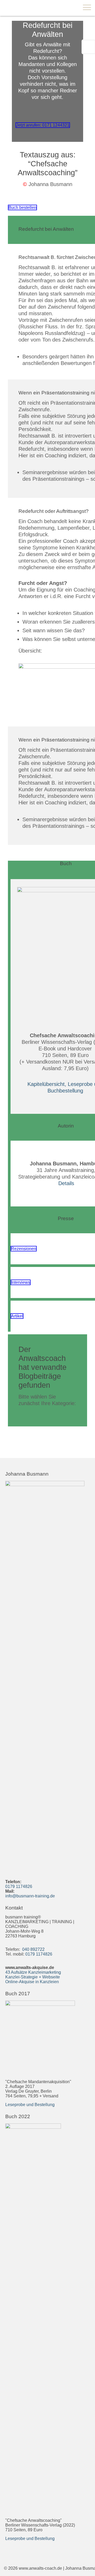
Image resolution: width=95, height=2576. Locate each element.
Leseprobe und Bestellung (30, 2105)
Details (66, 1183)
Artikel (17, 1316)
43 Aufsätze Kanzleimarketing (33, 1972)
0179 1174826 (19, 1886)
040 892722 (33, 1949)
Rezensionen (24, 1249)
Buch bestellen (22, 207)
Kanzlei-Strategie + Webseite (33, 1977)
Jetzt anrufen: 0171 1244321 (43, 125)
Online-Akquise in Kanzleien (32, 1982)
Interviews (21, 1282)
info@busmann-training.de (30, 1896)
